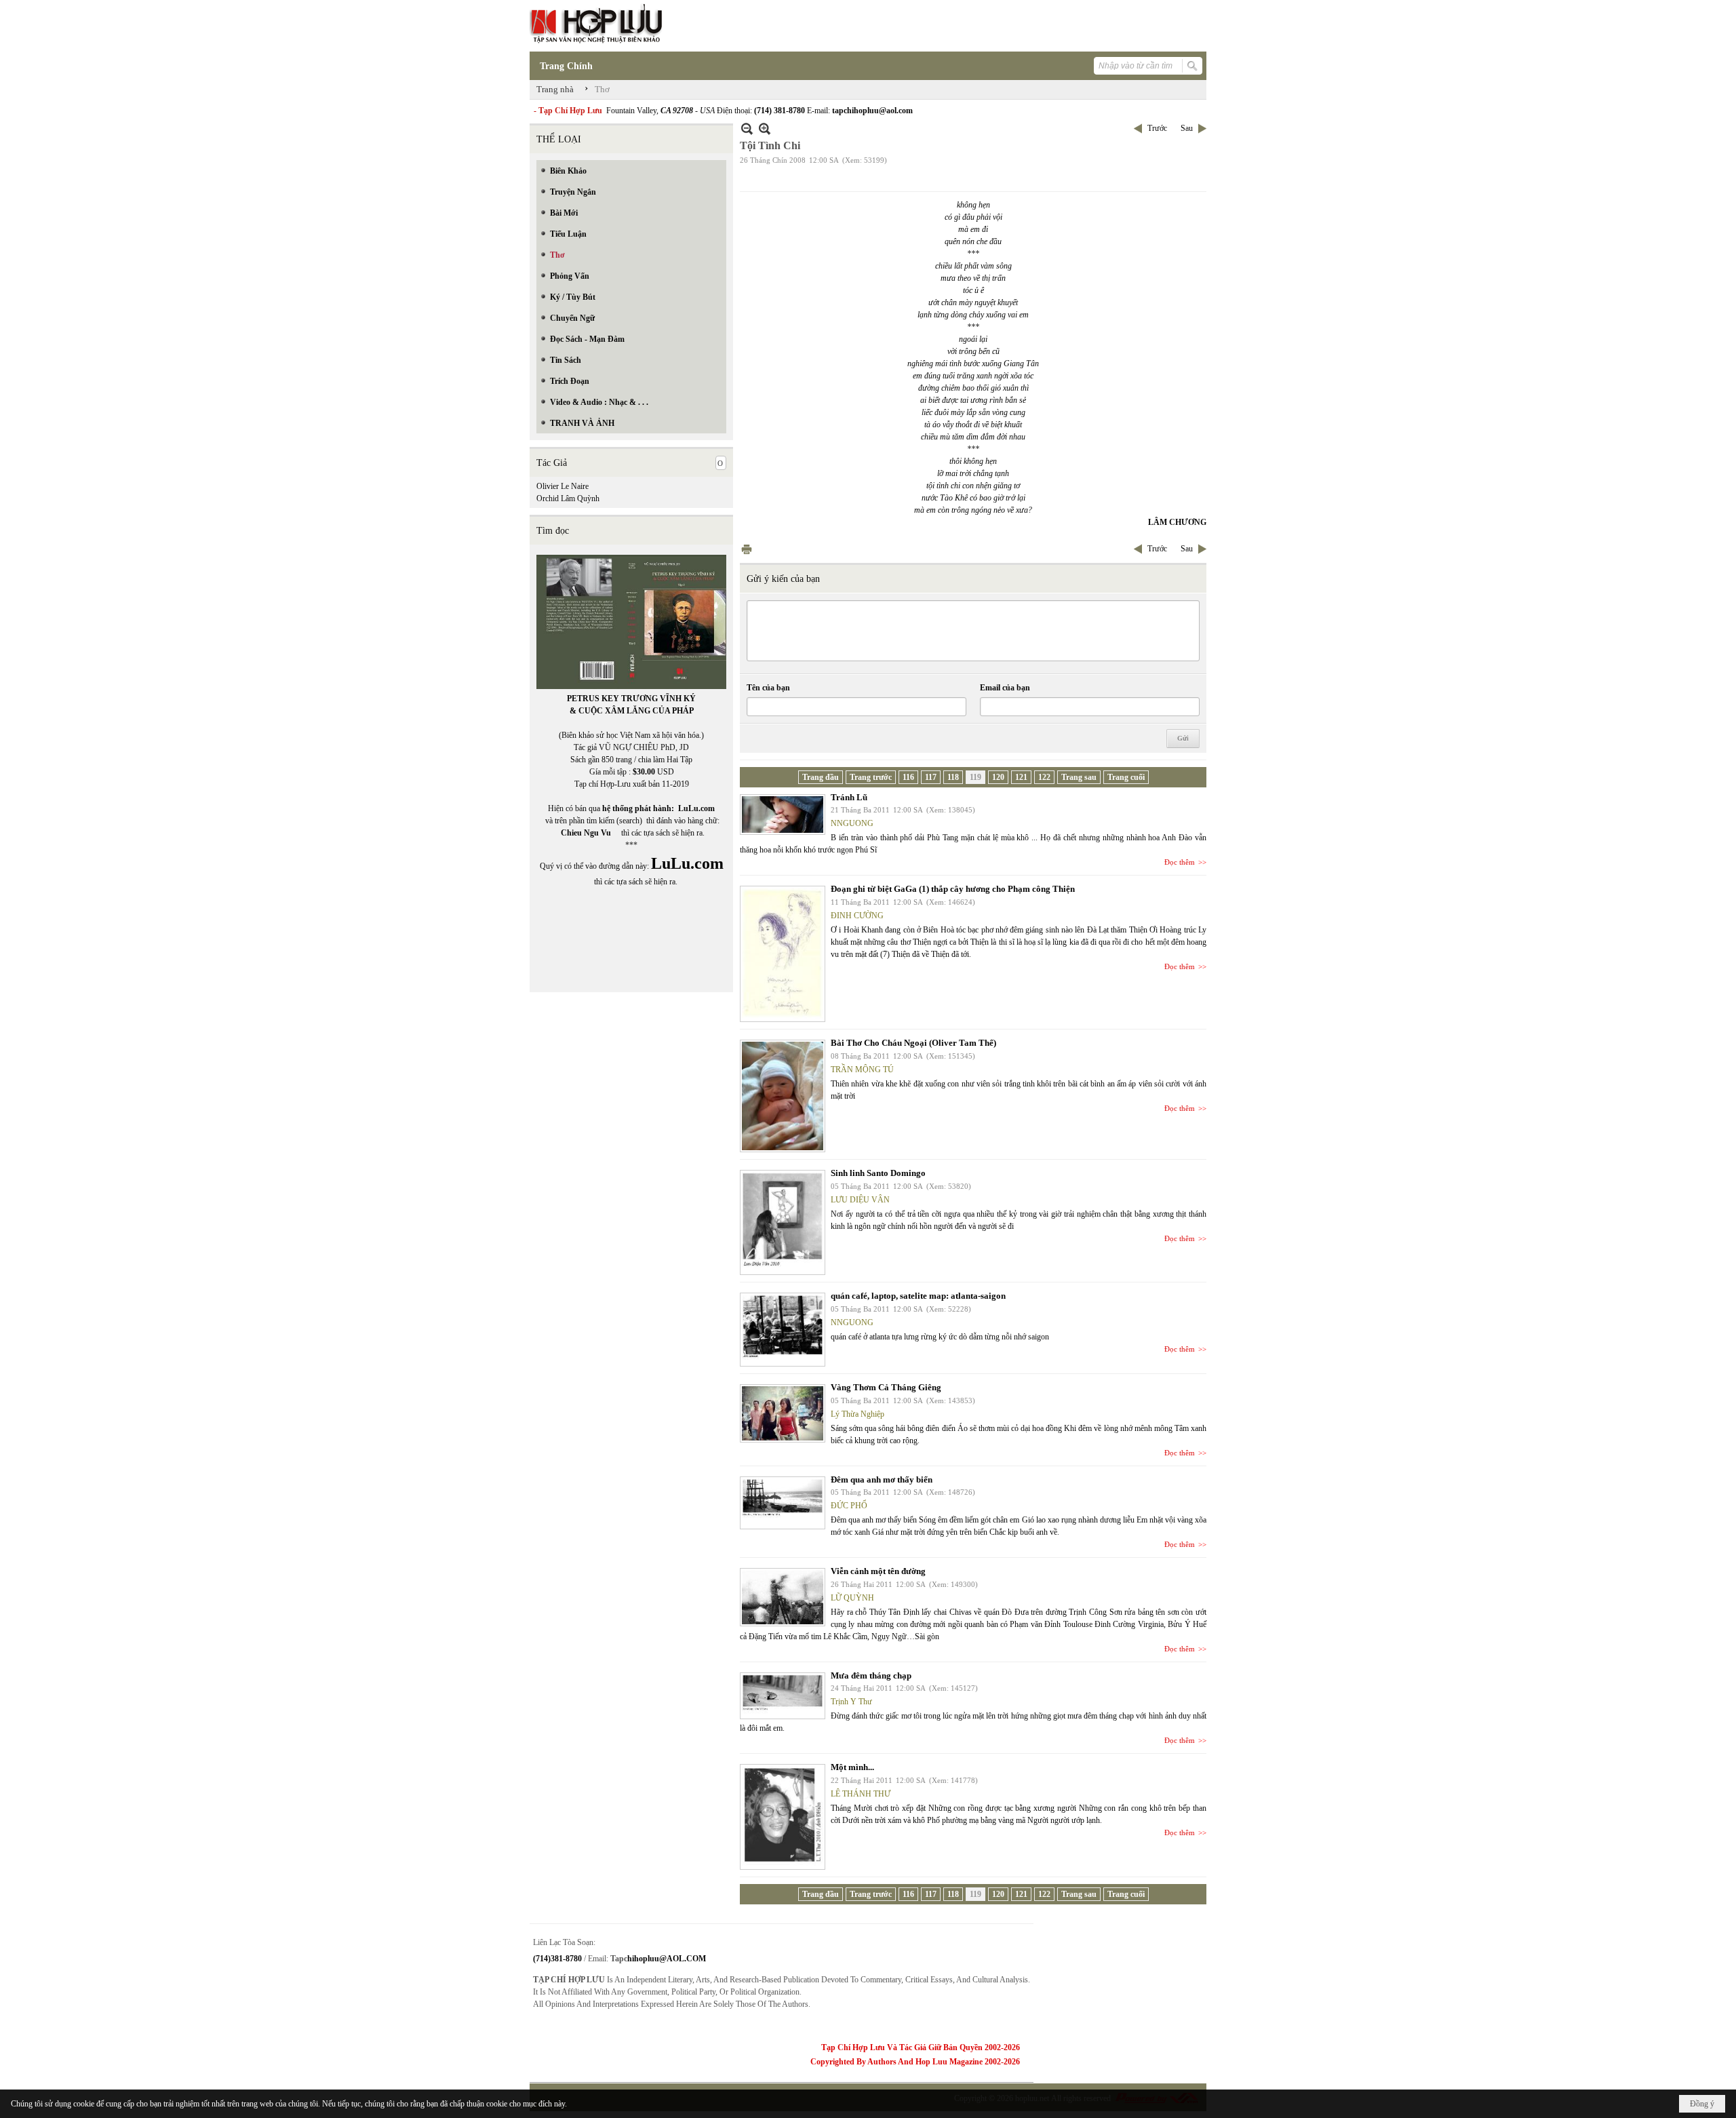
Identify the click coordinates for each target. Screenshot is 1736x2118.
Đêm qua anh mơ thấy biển (882, 1479)
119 (975, 777)
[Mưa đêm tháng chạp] (783, 1696)
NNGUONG (852, 823)
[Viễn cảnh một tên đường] (783, 1597)
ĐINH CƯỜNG (857, 916)
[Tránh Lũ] (783, 815)
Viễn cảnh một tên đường (878, 1571)
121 (1021, 777)
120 (998, 777)
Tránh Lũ (849, 797)
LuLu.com (696, 808)
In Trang (747, 549)
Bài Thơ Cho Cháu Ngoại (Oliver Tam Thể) (913, 1043)
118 (953, 777)
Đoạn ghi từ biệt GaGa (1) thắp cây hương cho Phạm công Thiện (953, 889)
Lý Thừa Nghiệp (857, 1414)
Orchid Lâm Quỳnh (568, 498)
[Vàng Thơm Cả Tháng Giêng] (783, 1413)
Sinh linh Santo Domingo (878, 1173)
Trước (1157, 128)
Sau (1187, 128)
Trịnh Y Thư (851, 1702)
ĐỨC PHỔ (849, 1506)
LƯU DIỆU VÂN (860, 1200)
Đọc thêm (1180, 862)
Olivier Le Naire (563, 486)
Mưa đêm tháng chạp (871, 1675)
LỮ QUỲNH (852, 1598)
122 (1044, 777)
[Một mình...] (783, 1817)
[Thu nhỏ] (747, 129)
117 (931, 777)
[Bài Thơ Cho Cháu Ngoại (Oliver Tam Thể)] (783, 1096)
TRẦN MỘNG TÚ (862, 1070)
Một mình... (852, 1767)
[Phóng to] (765, 129)
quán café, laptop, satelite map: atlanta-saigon (918, 1296)
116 (908, 777)
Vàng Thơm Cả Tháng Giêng (886, 1387)
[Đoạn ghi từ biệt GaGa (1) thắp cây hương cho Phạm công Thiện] (783, 954)
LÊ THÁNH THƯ (861, 1794)
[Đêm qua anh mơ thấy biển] (783, 1503)
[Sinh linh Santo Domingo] (783, 1222)
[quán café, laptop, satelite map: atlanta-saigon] (783, 1330)
